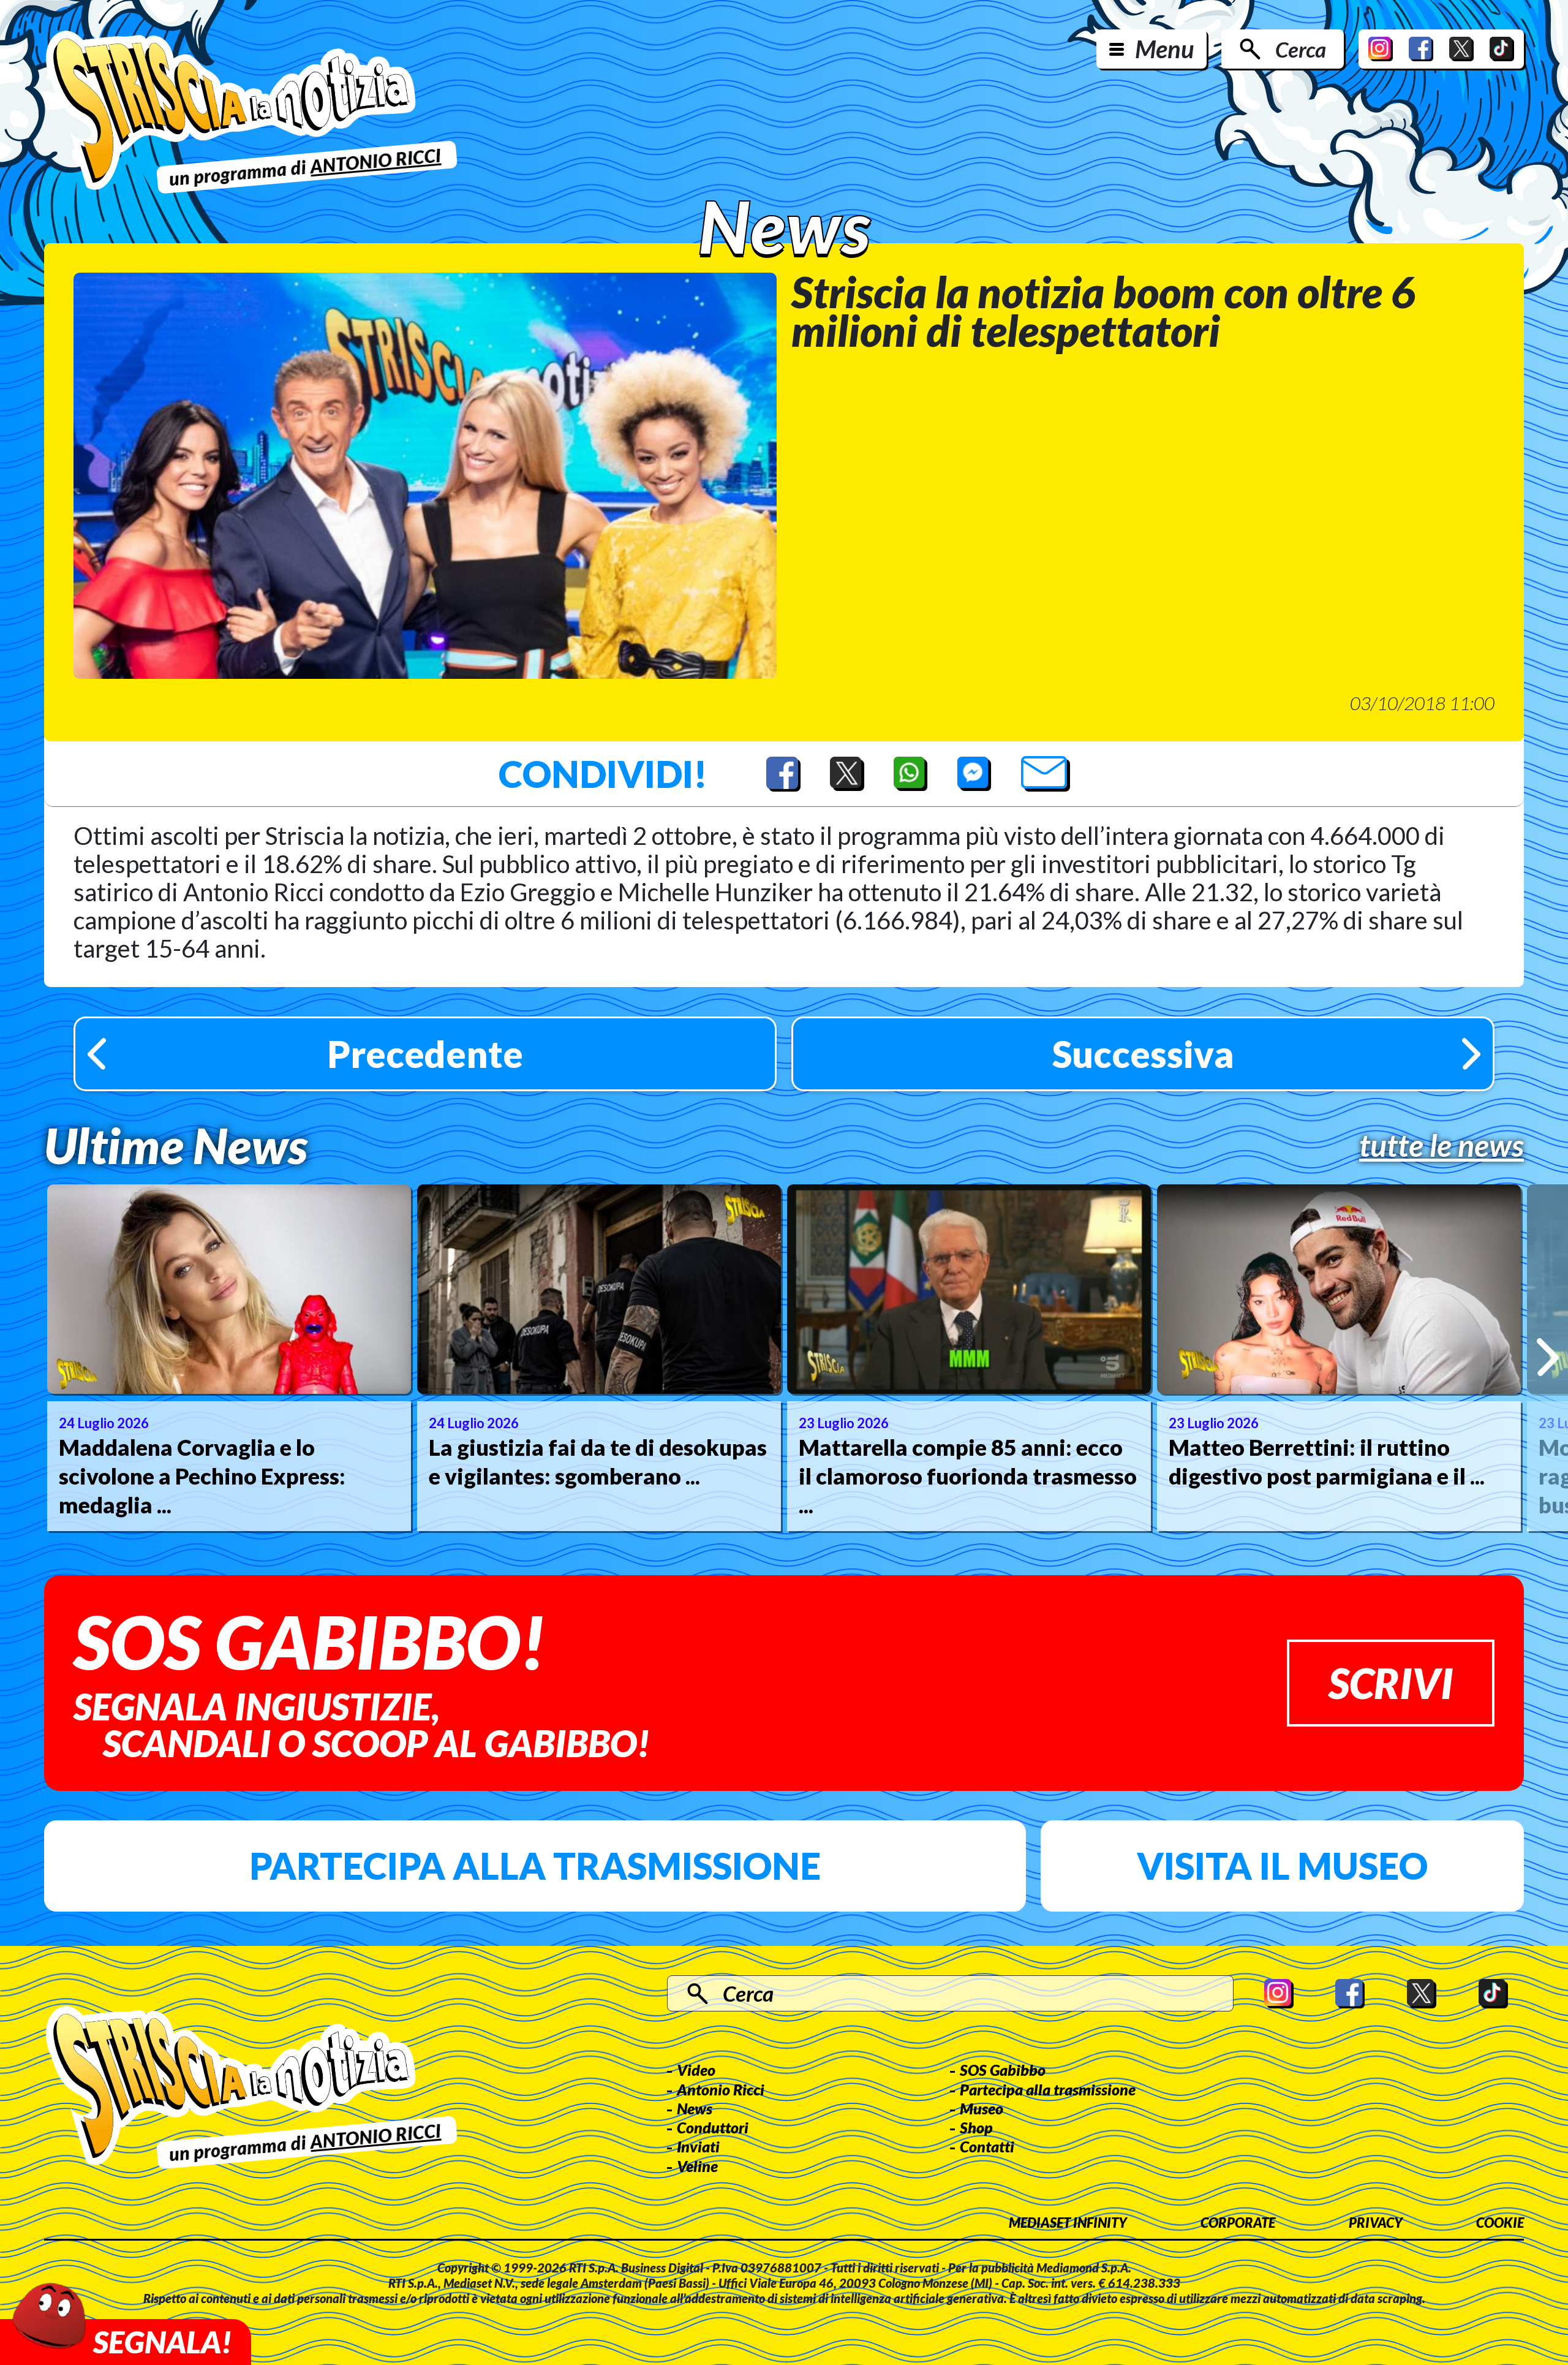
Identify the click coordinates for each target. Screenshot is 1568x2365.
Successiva (1143, 1054)
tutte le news (1442, 1145)
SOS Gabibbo (1003, 2070)
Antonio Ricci (721, 2089)
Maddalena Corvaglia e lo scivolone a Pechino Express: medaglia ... (202, 1476)
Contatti (987, 2146)
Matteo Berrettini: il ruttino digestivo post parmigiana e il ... (1327, 1462)
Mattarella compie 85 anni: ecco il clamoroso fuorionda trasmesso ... (968, 1476)
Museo (982, 2108)
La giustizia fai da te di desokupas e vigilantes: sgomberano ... (598, 1462)
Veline (697, 2166)
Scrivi (1391, 1683)
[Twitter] (1461, 49)
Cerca (1301, 49)
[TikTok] (1502, 49)
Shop (976, 2127)
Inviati (698, 2146)
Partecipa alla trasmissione (535, 1866)
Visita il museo (1282, 1866)
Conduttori (713, 2127)
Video (696, 2070)
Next (1547, 1357)
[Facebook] (1421, 49)
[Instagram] (1381, 49)
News (695, 2108)
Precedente (425, 1054)
